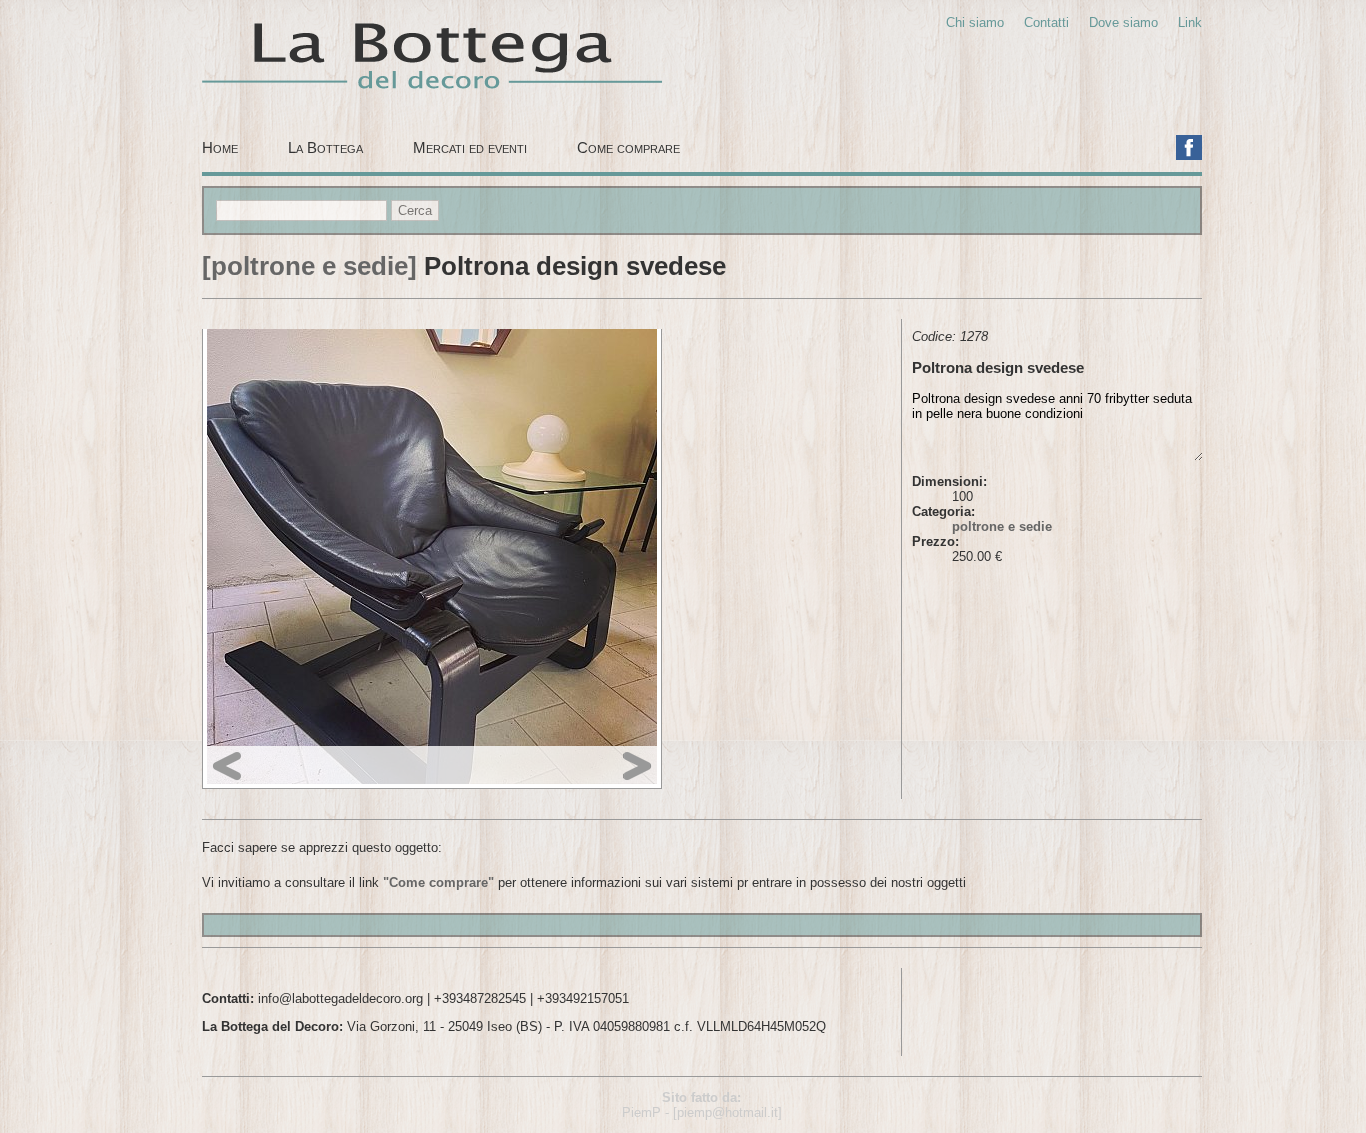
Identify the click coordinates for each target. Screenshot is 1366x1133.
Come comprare (628, 147)
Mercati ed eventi (470, 147)
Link (1190, 22)
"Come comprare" (438, 882)
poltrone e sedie (1002, 526)
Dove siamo (1123, 22)
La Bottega (325, 147)
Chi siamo (975, 22)
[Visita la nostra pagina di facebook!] (1189, 148)
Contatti (1046, 22)
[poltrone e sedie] (309, 266)
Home (220, 147)
